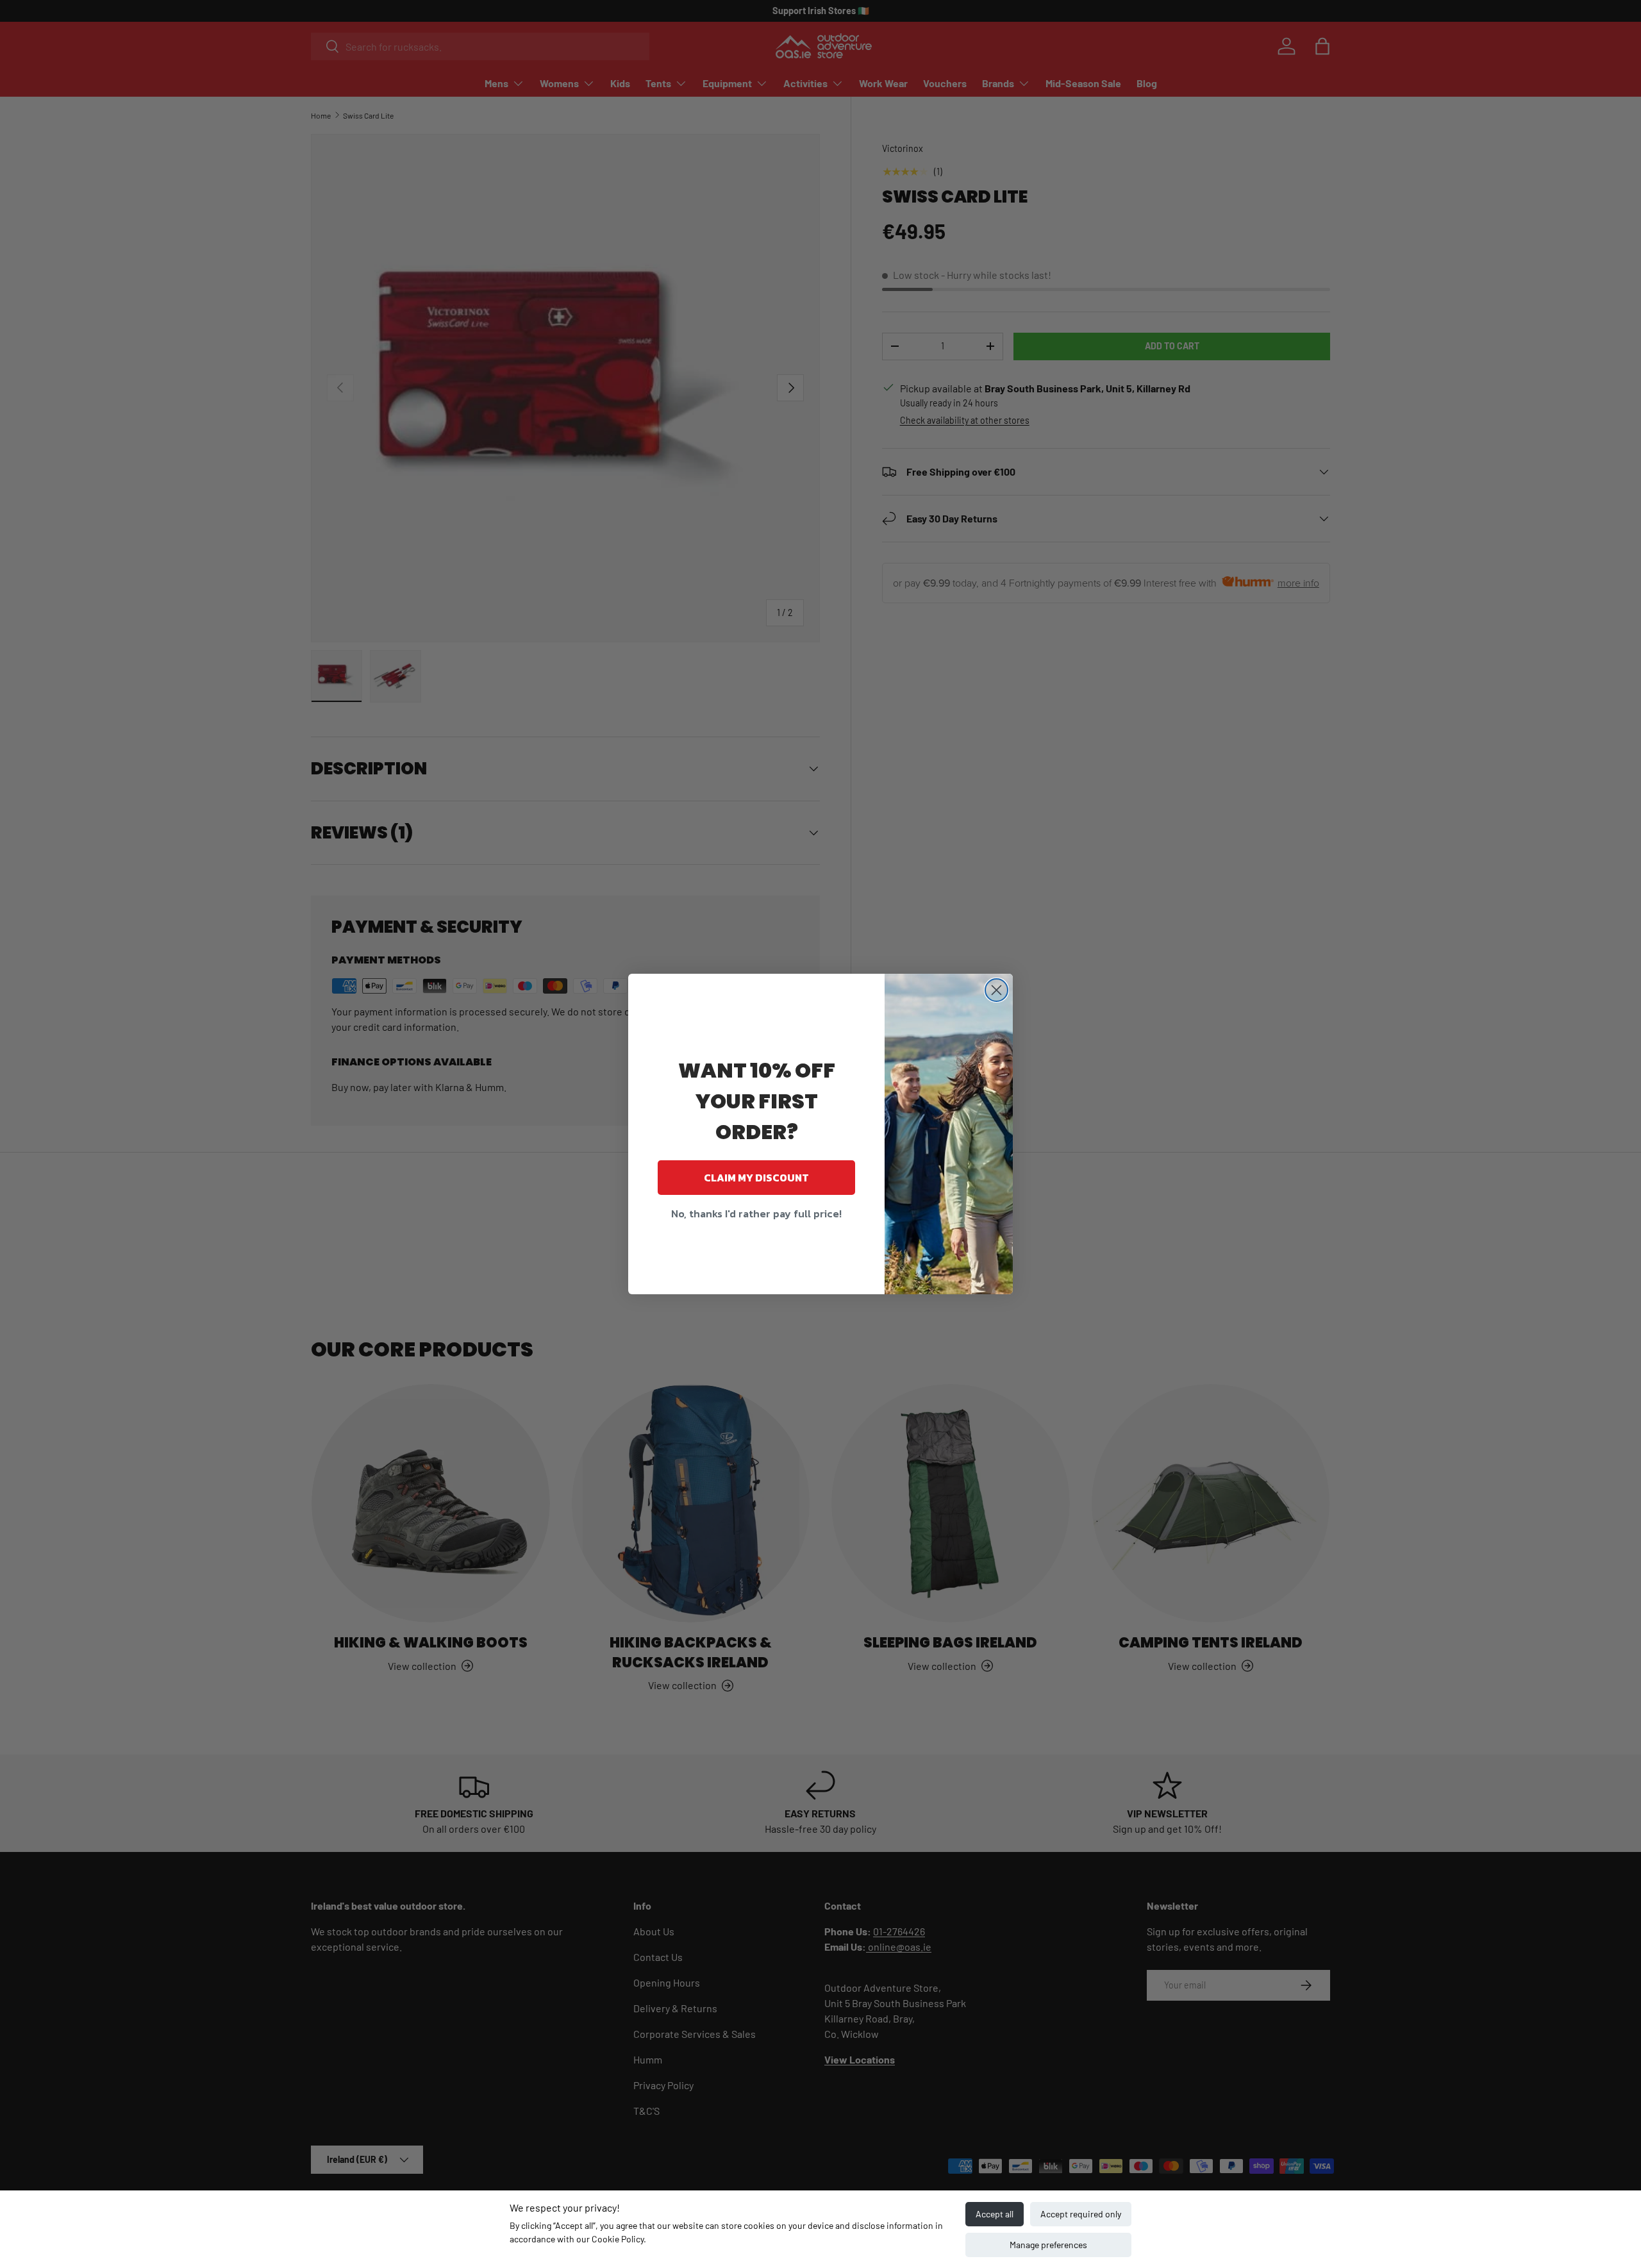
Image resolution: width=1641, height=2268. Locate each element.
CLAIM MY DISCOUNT (756, 1178)
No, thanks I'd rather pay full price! (756, 1213)
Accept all (995, 2214)
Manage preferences (1048, 2245)
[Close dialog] (996, 990)
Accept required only (1081, 2214)
